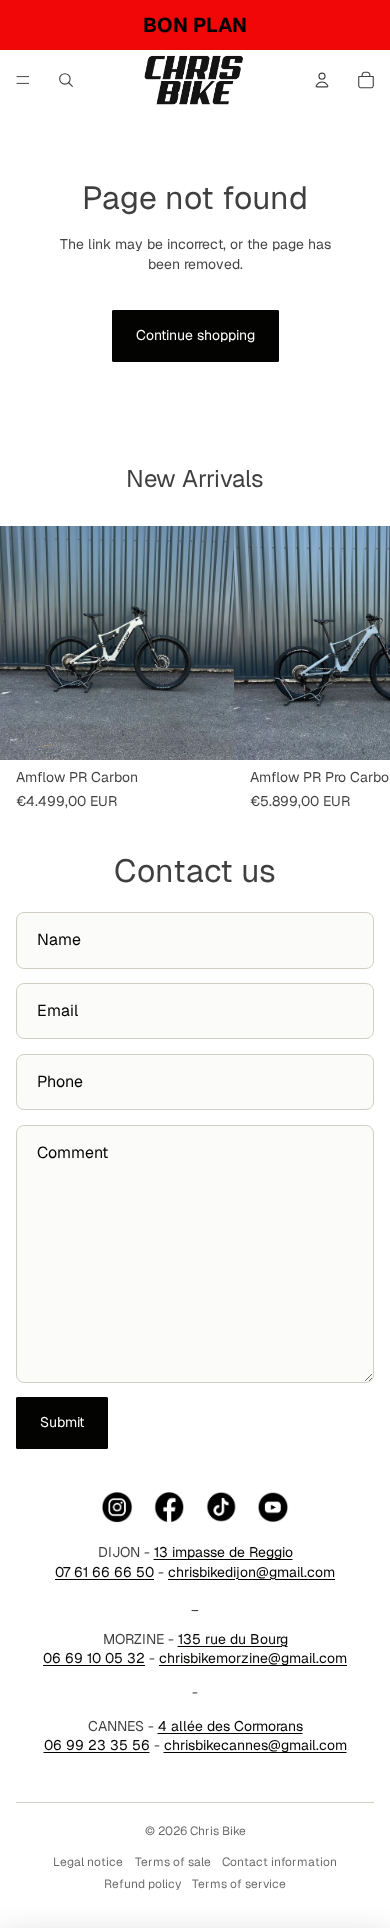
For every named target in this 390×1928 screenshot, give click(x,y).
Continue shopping (195, 335)
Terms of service (239, 1884)
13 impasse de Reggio (223, 1552)
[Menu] (23, 80)
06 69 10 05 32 (94, 1658)
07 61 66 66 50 (104, 1572)
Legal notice (88, 1862)
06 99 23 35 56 (97, 1745)
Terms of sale (173, 1862)
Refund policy (142, 1884)
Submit (62, 1422)
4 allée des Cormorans (230, 1726)
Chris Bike (218, 1831)
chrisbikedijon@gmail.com (251, 1572)
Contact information (279, 1862)
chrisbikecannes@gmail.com (255, 1745)
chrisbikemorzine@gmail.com (253, 1658)
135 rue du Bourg (233, 1639)
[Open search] (66, 80)
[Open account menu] (322, 80)
